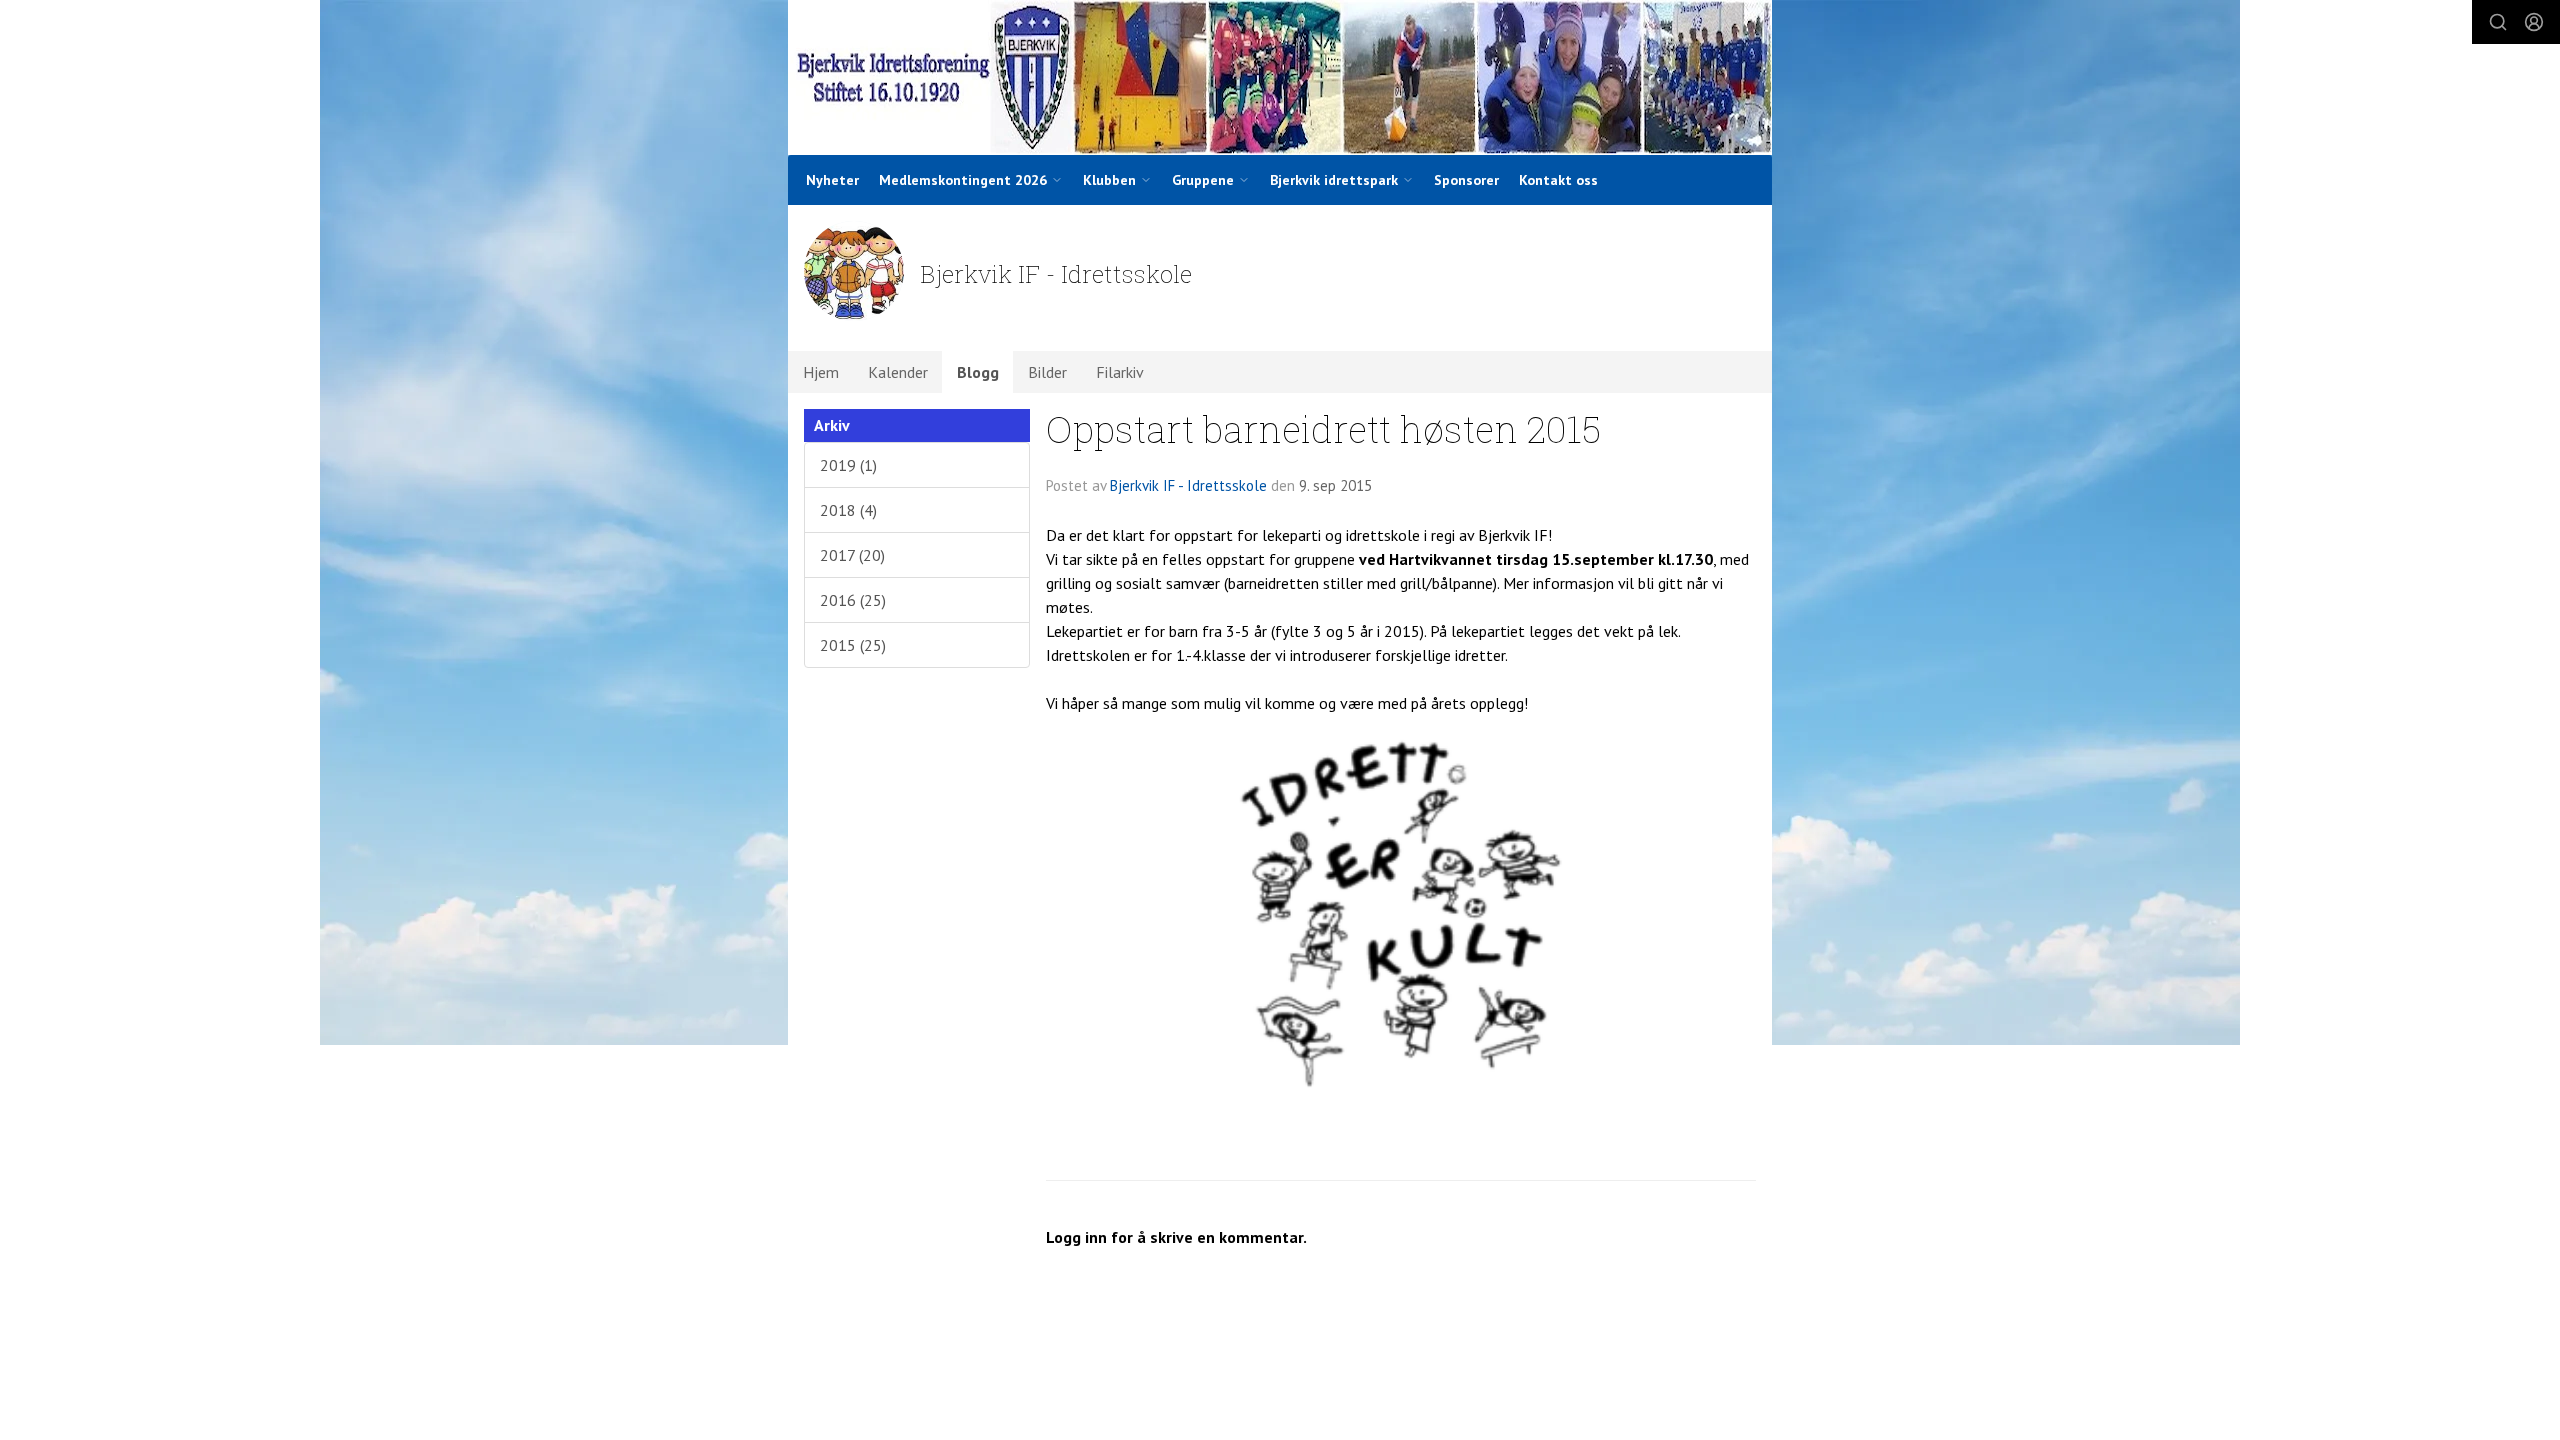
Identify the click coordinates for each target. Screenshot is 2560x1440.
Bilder (1047, 372)
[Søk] (2498, 22)
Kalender (898, 372)
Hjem (821, 372)
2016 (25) (853, 600)
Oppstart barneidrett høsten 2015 (1323, 428)
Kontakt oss (1558, 180)
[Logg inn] (2534, 22)
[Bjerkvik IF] (1280, 77)
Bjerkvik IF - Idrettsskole (1188, 485)
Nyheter (832, 180)
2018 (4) (848, 510)
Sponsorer (1466, 180)
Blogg (978, 372)
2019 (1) (848, 465)
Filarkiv (1120, 372)
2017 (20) (852, 555)
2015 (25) (853, 645)
